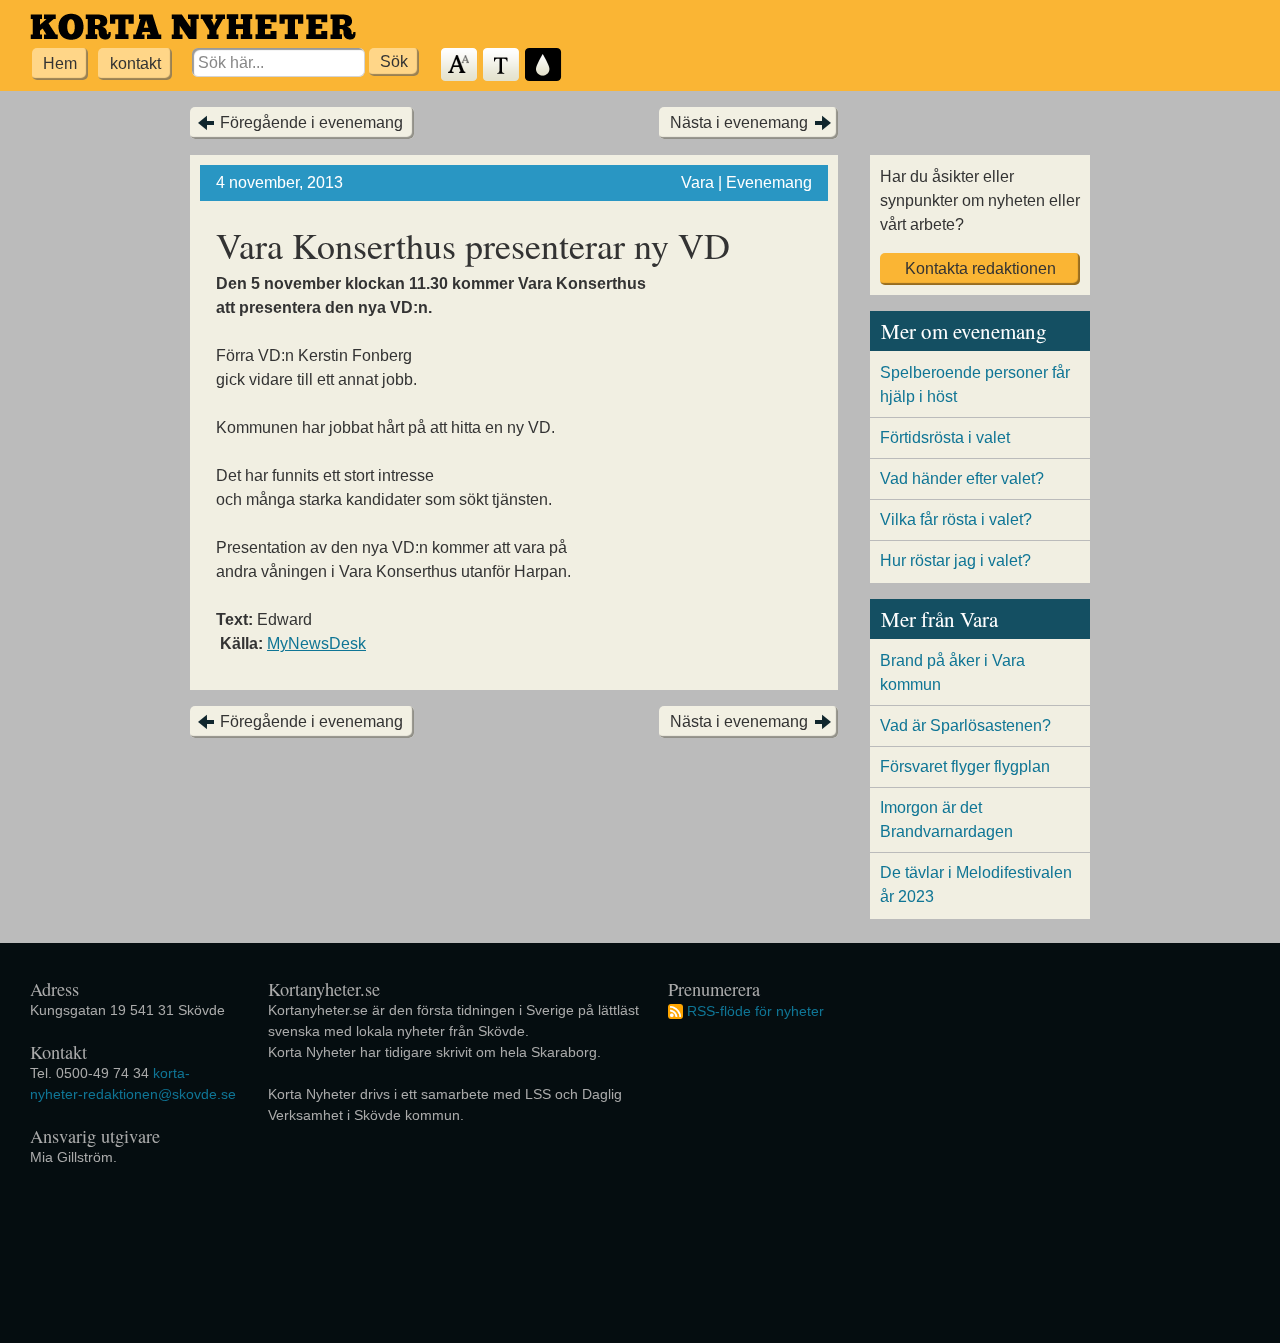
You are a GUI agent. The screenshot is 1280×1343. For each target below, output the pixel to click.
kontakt (135, 63)
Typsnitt (502, 65)
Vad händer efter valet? (962, 478)
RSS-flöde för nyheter (755, 1011)
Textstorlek (460, 65)
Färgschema (544, 65)
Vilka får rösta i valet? (956, 519)
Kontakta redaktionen (980, 268)
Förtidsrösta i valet (945, 437)
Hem (60, 63)
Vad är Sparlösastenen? (965, 725)
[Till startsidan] (193, 26)
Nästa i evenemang (739, 122)
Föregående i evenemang (311, 122)
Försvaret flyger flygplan (965, 766)
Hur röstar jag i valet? (955, 560)
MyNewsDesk (316, 643)
